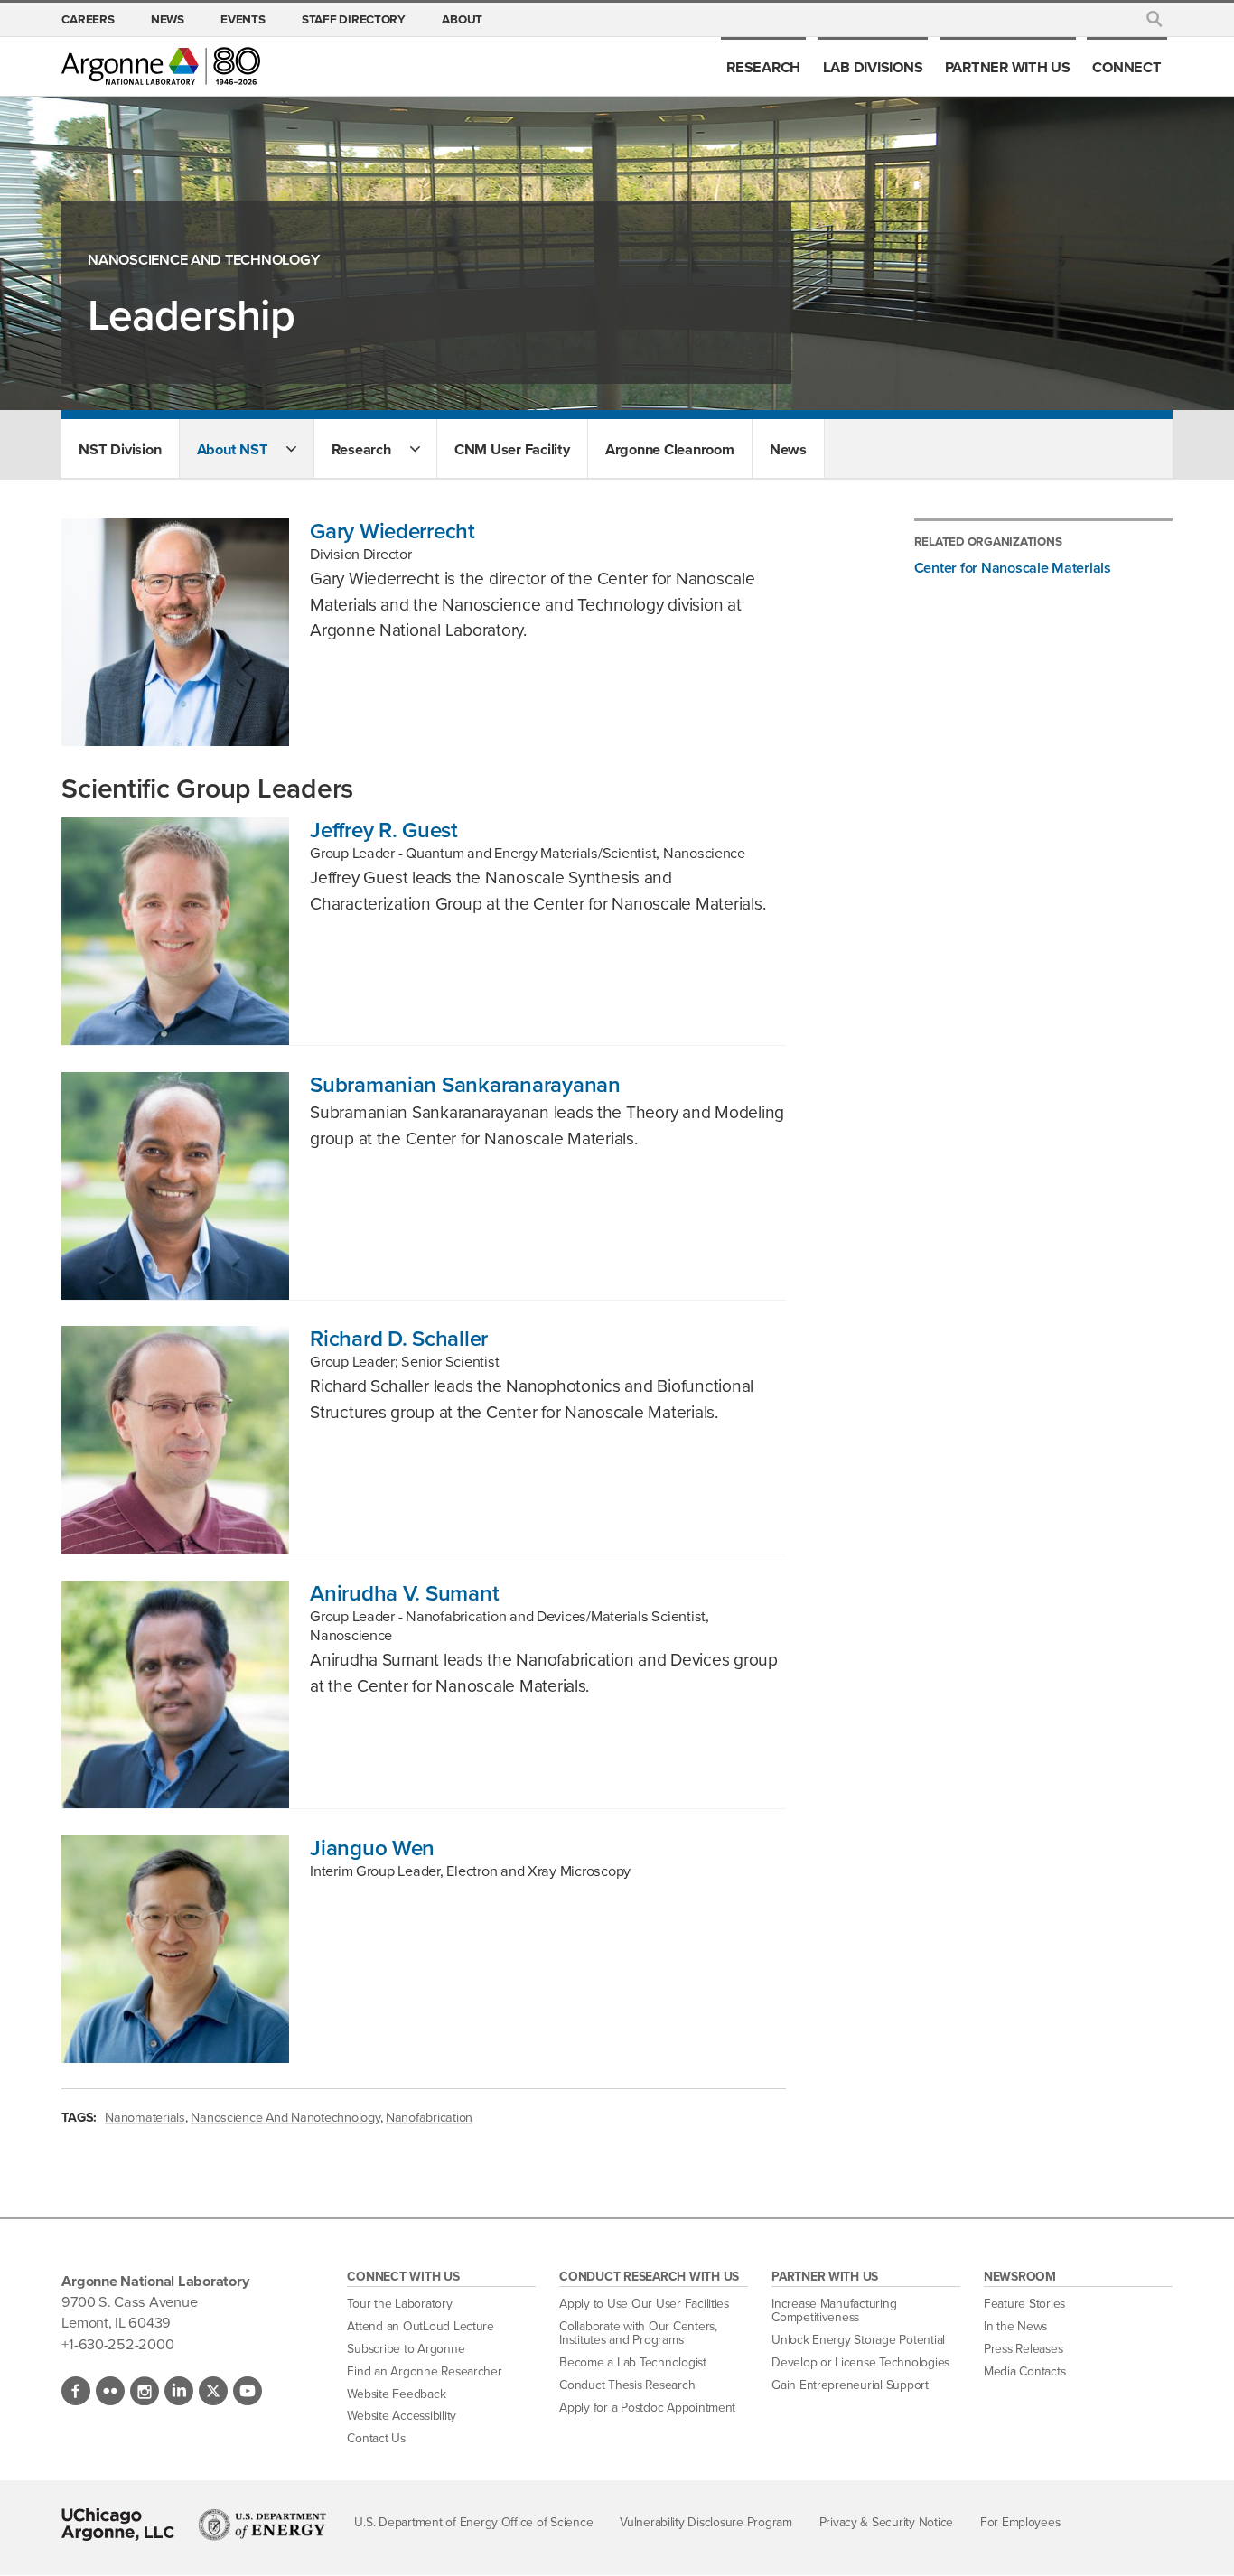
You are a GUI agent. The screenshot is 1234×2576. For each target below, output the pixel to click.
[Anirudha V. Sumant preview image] (175, 1694)
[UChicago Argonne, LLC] (118, 2525)
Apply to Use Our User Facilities (644, 2304)
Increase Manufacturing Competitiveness (834, 2311)
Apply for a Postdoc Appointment (647, 2408)
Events (243, 19)
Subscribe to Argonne (406, 2349)
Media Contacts (1024, 2371)
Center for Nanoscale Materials (1013, 567)
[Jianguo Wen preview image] (175, 1949)
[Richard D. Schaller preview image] (175, 1440)
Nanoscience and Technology (203, 260)
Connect (1126, 67)
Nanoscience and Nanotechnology (285, 2117)
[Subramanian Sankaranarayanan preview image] (175, 1186)
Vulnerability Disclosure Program (706, 2522)
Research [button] (361, 449)
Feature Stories (1024, 2304)
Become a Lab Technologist (633, 2362)
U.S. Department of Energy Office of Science (473, 2522)
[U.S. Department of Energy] (262, 2525)
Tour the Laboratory (399, 2304)
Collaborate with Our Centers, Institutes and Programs (638, 2333)
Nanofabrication (429, 2117)
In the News (1015, 2326)
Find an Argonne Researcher (424, 2371)
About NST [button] (233, 449)
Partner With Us (1008, 67)
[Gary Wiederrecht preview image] (175, 632)
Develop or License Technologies (860, 2362)
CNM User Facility (512, 449)
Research (763, 67)
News (168, 19)
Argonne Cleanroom (670, 449)
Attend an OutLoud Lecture (421, 2326)
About (462, 19)
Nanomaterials (145, 2117)
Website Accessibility (402, 2416)
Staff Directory (354, 19)
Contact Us (376, 2438)
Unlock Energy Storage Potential (858, 2340)
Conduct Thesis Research (627, 2385)
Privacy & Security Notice (887, 2522)
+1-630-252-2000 (117, 2344)
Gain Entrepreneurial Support (850, 2385)
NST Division (120, 449)
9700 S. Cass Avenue (129, 2301)
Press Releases (1023, 2349)
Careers (88, 19)
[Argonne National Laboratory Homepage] (161, 66)
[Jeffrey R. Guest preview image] (175, 931)
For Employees (1020, 2522)
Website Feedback (396, 2394)
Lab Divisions (873, 67)
